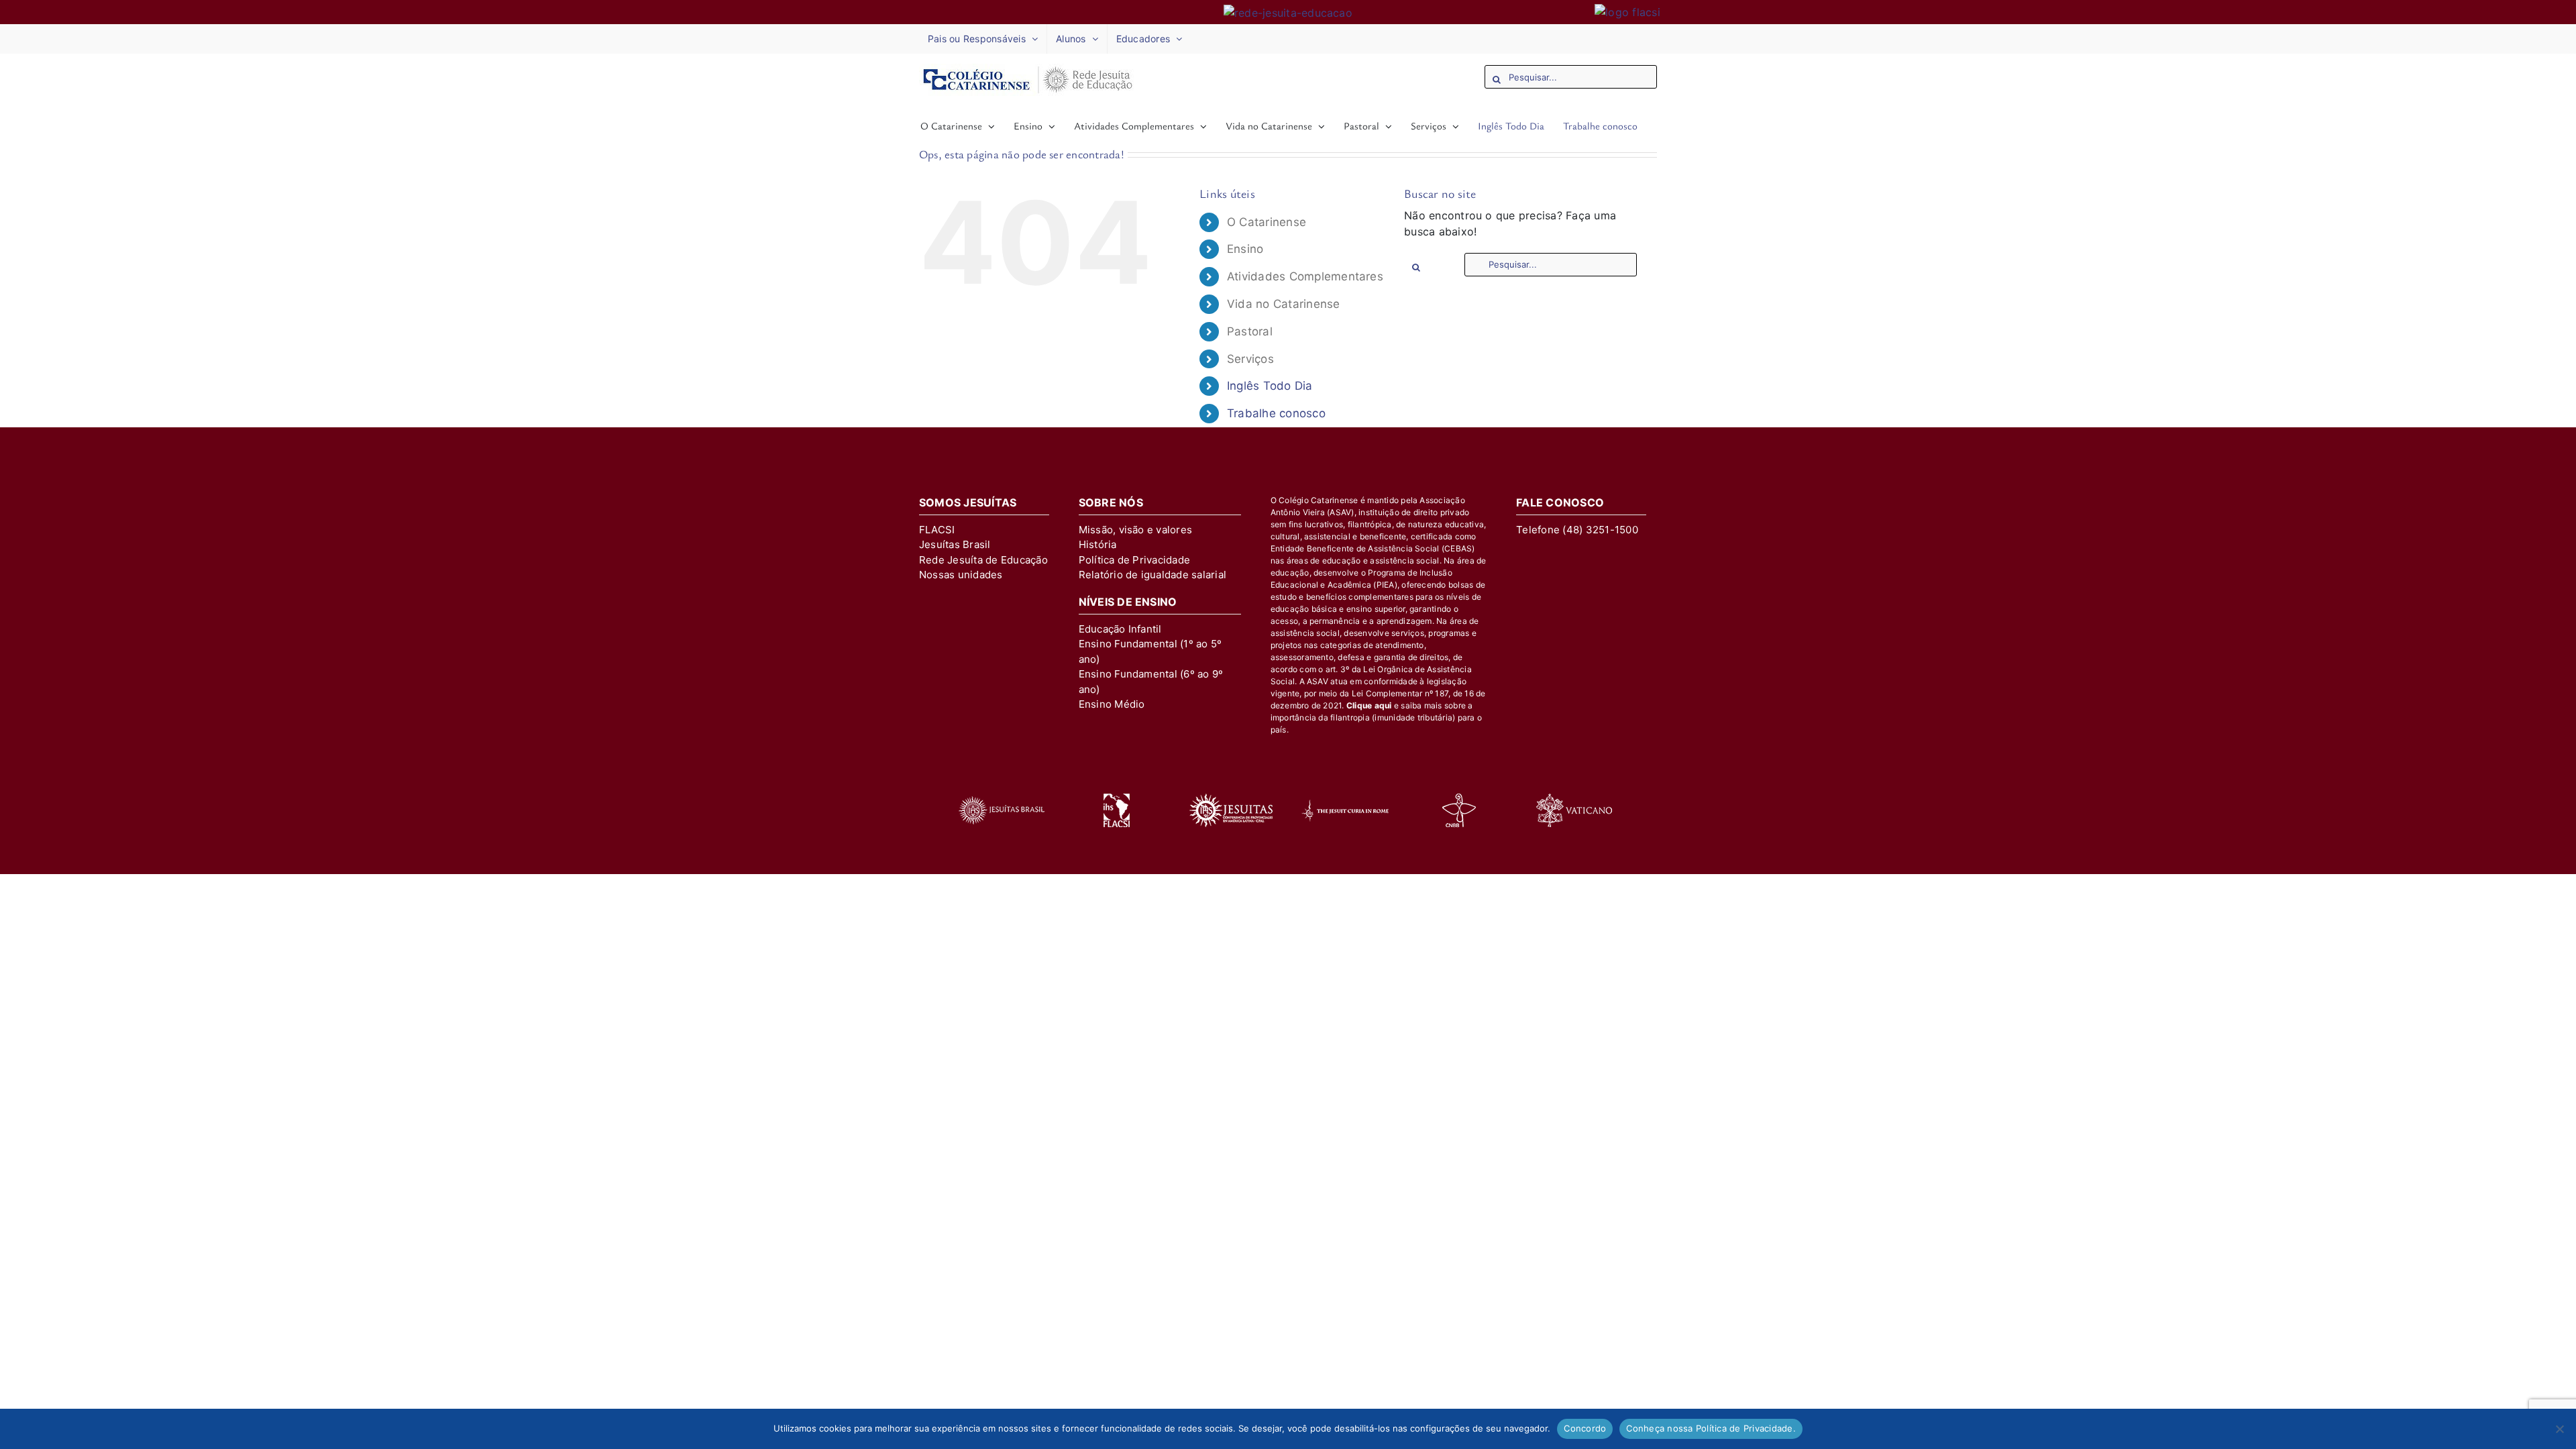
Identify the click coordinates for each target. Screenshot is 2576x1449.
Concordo (1585, 1428)
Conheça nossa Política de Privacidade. (1711, 1428)
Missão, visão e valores (1136, 530)
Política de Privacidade (1135, 560)
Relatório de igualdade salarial (1152, 575)
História (1098, 544)
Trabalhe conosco (1276, 413)
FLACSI (937, 530)
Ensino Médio (1112, 704)
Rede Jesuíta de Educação (983, 560)
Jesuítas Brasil (955, 544)
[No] (2559, 1429)
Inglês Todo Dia (1270, 386)
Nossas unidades (961, 575)
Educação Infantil (1120, 629)
